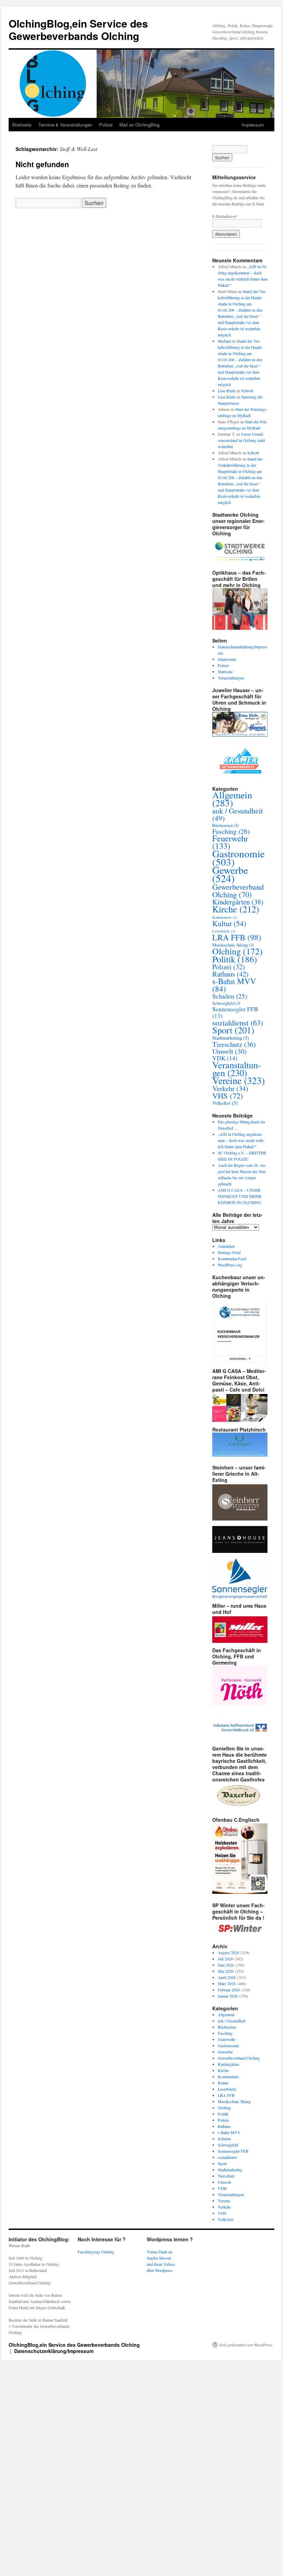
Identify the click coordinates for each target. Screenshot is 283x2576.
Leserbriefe (224, 931)
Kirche (236, 909)
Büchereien (225, 825)
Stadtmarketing (231, 1038)
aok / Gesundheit (238, 814)
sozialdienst (238, 1022)
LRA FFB (237, 937)
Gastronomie (238, 857)
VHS (228, 1095)
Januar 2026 (228, 1996)
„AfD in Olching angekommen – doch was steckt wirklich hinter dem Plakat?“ (241, 1140)
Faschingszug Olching (96, 2252)
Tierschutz (234, 1044)
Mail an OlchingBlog (139, 125)
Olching (237, 951)
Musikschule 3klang (233, 945)
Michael (224, 341)
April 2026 (227, 1977)
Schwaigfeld (226, 1003)
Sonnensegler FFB (235, 1012)
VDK (225, 1058)
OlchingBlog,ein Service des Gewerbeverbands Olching (78, 29)
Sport (233, 1030)
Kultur (229, 923)
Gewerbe (230, 874)
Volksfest (225, 1103)
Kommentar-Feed (232, 1259)
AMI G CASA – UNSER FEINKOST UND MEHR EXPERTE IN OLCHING (240, 1196)
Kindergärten (238, 902)
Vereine (238, 1080)
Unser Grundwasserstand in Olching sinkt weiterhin (241, 440)
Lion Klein (227, 391)
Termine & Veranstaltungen (65, 125)
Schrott (247, 391)
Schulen (230, 996)
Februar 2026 (229, 1990)
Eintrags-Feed (229, 1252)
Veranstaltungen (231, 678)
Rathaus (230, 974)
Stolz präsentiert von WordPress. (246, 2345)
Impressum (253, 125)
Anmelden (226, 1246)
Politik (235, 959)
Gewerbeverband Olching (238, 890)
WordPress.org (230, 1265)
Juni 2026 (226, 1965)
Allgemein (232, 799)
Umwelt (230, 1051)
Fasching (231, 831)
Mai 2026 (226, 1971)
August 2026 (228, 1952)
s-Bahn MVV (234, 985)
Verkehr (230, 1088)
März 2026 (227, 1983)
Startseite (22, 125)
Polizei (106, 125)
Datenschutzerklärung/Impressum (54, 2351)
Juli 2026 (225, 1959)
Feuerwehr (230, 842)
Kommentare (225, 917)
